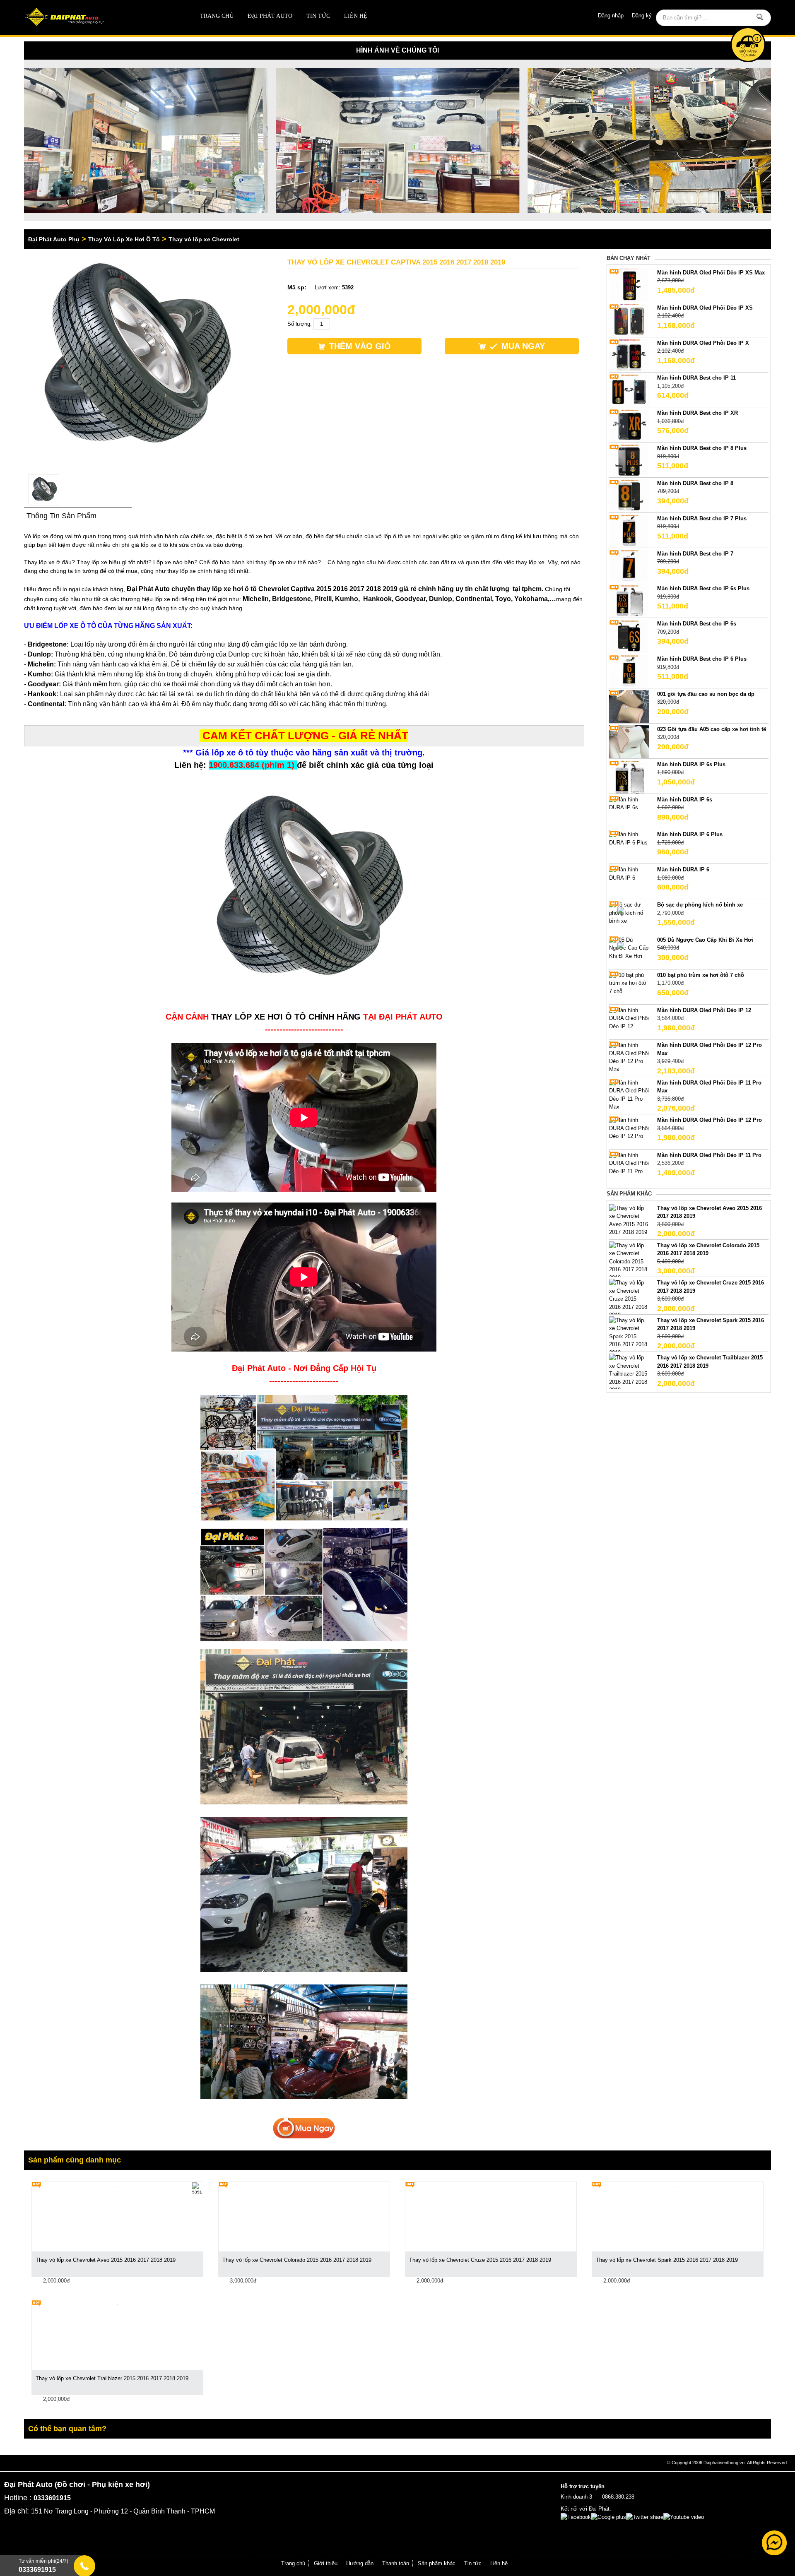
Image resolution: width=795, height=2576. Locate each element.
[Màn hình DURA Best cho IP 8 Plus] (629, 461)
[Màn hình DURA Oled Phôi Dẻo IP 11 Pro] (629, 1163)
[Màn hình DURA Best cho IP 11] (629, 390)
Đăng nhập (611, 16)
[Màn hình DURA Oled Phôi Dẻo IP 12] (629, 1018)
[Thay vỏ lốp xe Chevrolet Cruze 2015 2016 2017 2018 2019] (629, 1299)
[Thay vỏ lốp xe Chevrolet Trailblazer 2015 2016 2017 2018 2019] (629, 1373)
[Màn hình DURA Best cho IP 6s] (629, 636)
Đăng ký (642, 16)
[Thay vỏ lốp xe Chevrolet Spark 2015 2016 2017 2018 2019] (629, 1336)
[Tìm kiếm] (760, 17)
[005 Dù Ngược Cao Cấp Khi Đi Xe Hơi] (629, 948)
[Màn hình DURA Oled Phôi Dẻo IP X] (629, 355)
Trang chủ (217, 16)
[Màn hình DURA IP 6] (629, 873)
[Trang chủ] (99, 18)
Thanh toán (396, 2563)
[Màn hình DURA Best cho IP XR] (629, 425)
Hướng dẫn (360, 2563)
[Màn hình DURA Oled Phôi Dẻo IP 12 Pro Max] (629, 1057)
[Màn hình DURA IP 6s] (629, 803)
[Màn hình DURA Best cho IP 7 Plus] (629, 530)
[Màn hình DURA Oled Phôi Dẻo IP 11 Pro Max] (629, 1094)
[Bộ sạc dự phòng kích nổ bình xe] (629, 913)
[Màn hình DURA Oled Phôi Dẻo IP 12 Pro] (629, 1128)
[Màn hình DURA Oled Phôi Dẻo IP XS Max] (629, 285)
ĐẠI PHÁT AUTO (270, 16)
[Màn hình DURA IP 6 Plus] (629, 838)
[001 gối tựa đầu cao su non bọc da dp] (629, 706)
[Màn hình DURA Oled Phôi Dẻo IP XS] (629, 320)
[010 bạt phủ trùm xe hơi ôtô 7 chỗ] (629, 983)
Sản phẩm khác (437, 2563)
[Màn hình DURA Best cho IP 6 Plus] (629, 671)
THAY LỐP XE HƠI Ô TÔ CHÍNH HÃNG (286, 1017)
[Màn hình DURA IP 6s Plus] (629, 776)
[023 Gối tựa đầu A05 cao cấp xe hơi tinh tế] (629, 741)
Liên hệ (356, 16)
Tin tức (318, 16)
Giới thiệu (326, 2563)
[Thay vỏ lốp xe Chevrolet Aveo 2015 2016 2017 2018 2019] (629, 1220)
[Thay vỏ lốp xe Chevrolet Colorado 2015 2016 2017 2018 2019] (629, 1261)
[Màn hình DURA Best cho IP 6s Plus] (629, 601)
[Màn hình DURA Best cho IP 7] (629, 566)
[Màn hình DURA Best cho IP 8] (629, 495)
